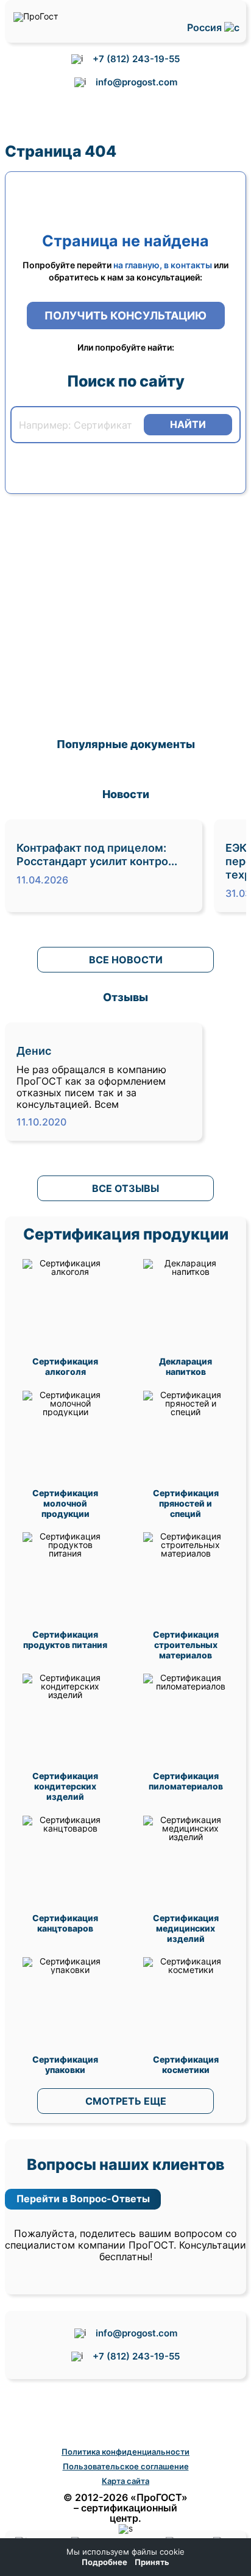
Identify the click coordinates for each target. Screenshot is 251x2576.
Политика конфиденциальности (125, 2452)
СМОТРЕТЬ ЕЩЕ (126, 2101)
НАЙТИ (188, 424)
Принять (152, 2562)
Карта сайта (125, 2481)
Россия (206, 28)
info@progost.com (136, 82)
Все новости (126, 960)
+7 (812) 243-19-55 (136, 59)
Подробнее (104, 2562)
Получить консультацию (125, 316)
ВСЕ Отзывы (125, 1188)
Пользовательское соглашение (126, 2466)
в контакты (188, 265)
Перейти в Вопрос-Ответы (83, 2199)
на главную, (138, 265)
